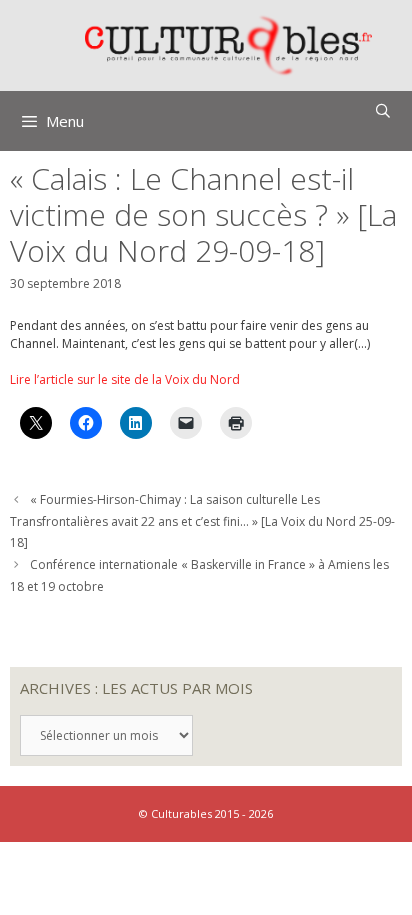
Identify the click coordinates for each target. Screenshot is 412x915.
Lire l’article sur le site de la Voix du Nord (125, 379)
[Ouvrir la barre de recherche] (383, 111)
